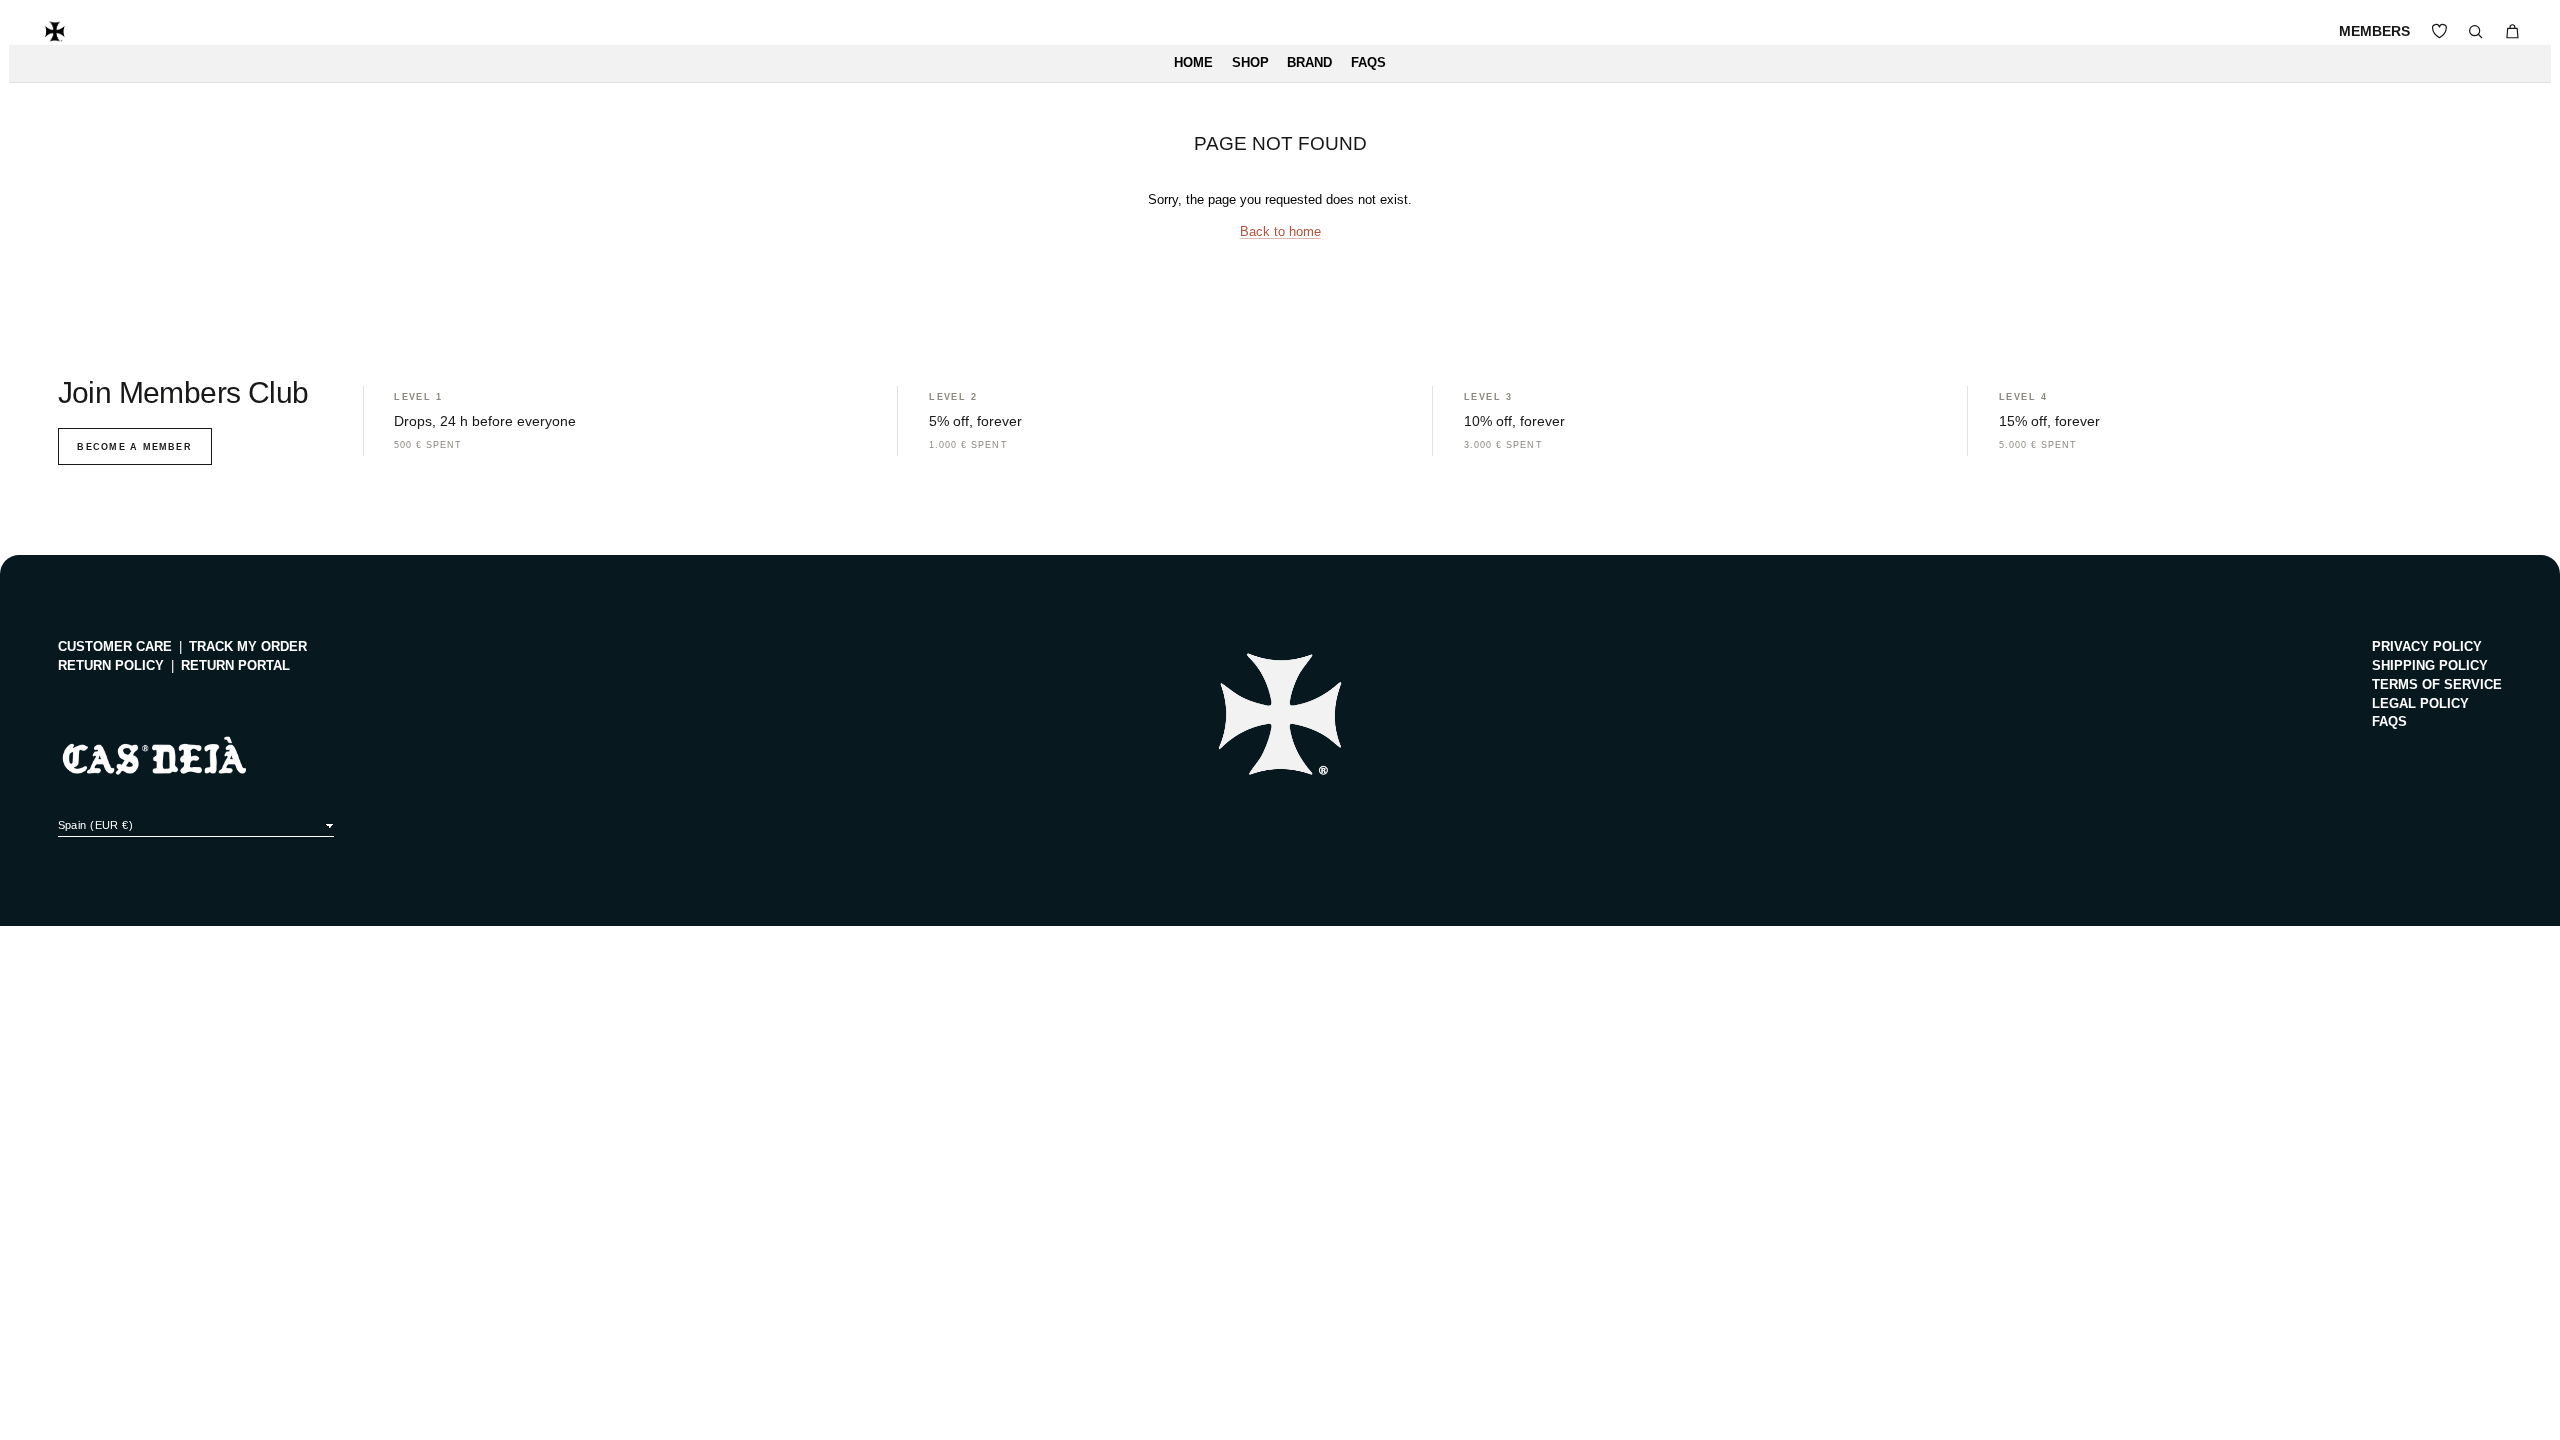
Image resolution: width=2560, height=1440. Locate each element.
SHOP (1250, 63)
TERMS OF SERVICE (2437, 685)
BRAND (1309, 63)
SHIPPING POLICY (2430, 666)
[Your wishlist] (2439, 31)
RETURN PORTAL (235, 666)
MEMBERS (2374, 31)
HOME (1193, 63)
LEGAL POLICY (2420, 704)
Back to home (1280, 232)
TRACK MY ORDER (248, 647)
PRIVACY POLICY (2427, 647)
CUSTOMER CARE (115, 647)
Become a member (134, 446)
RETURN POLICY (111, 666)
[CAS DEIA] (55, 31)
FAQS (1368, 63)
